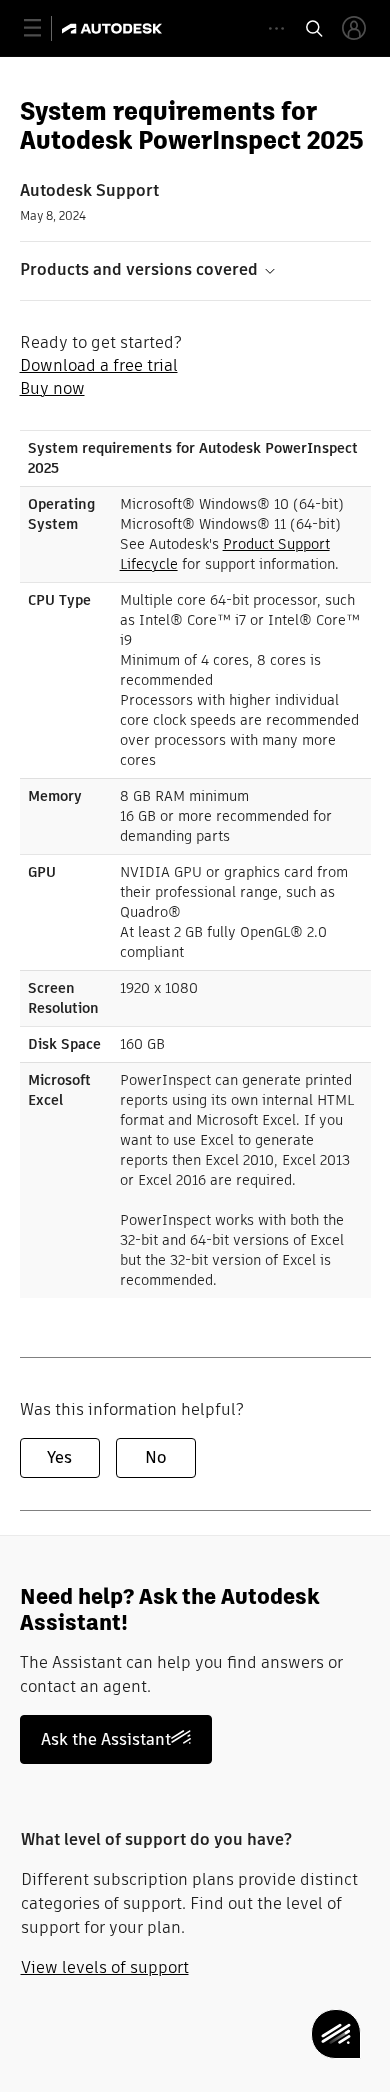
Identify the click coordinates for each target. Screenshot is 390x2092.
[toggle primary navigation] (43, 28)
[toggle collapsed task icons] (276, 28)
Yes (59, 1457)
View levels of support (105, 1967)
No (155, 1457)
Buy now (52, 388)
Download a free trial (99, 365)
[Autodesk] (114, 28)
